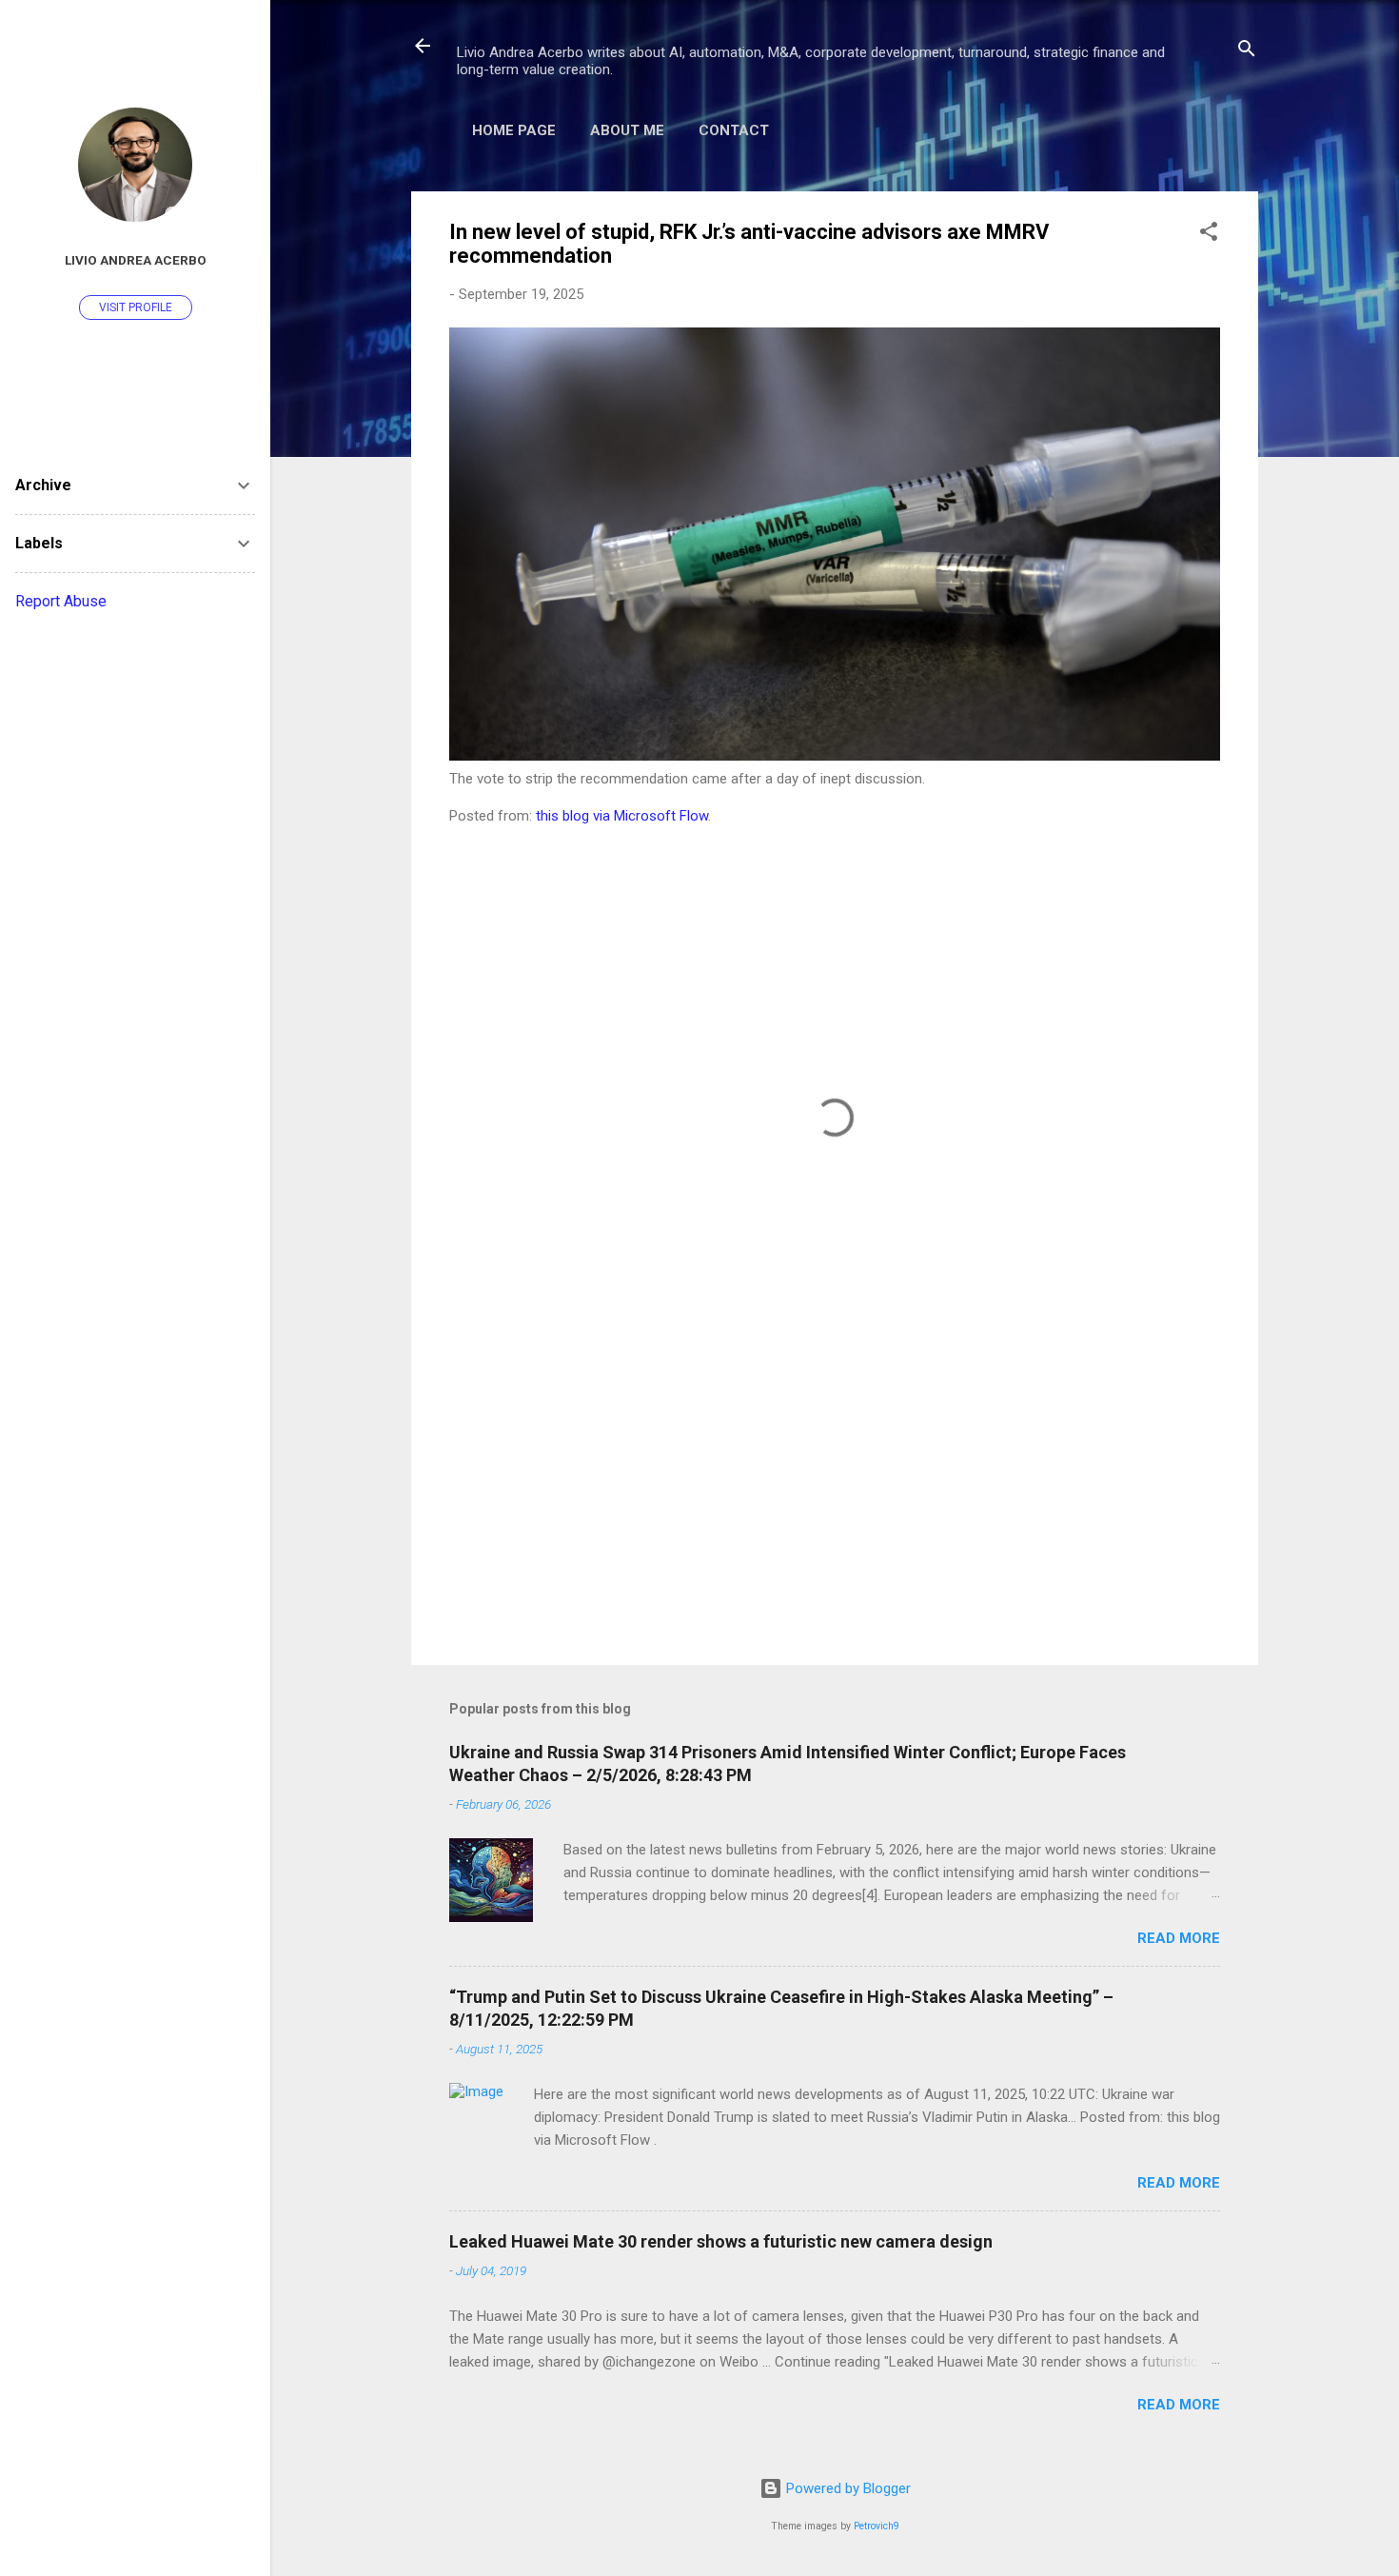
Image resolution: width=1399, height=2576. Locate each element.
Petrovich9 (877, 2526)
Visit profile (136, 307)
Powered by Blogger (847, 2488)
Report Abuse (61, 601)
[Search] (1247, 52)
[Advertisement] (835, 1488)
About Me (627, 130)
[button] (1209, 235)
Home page (514, 130)
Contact (734, 130)
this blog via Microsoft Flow (622, 816)
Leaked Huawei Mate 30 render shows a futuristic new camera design (721, 2241)
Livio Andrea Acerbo (136, 260)
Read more (1179, 1938)
